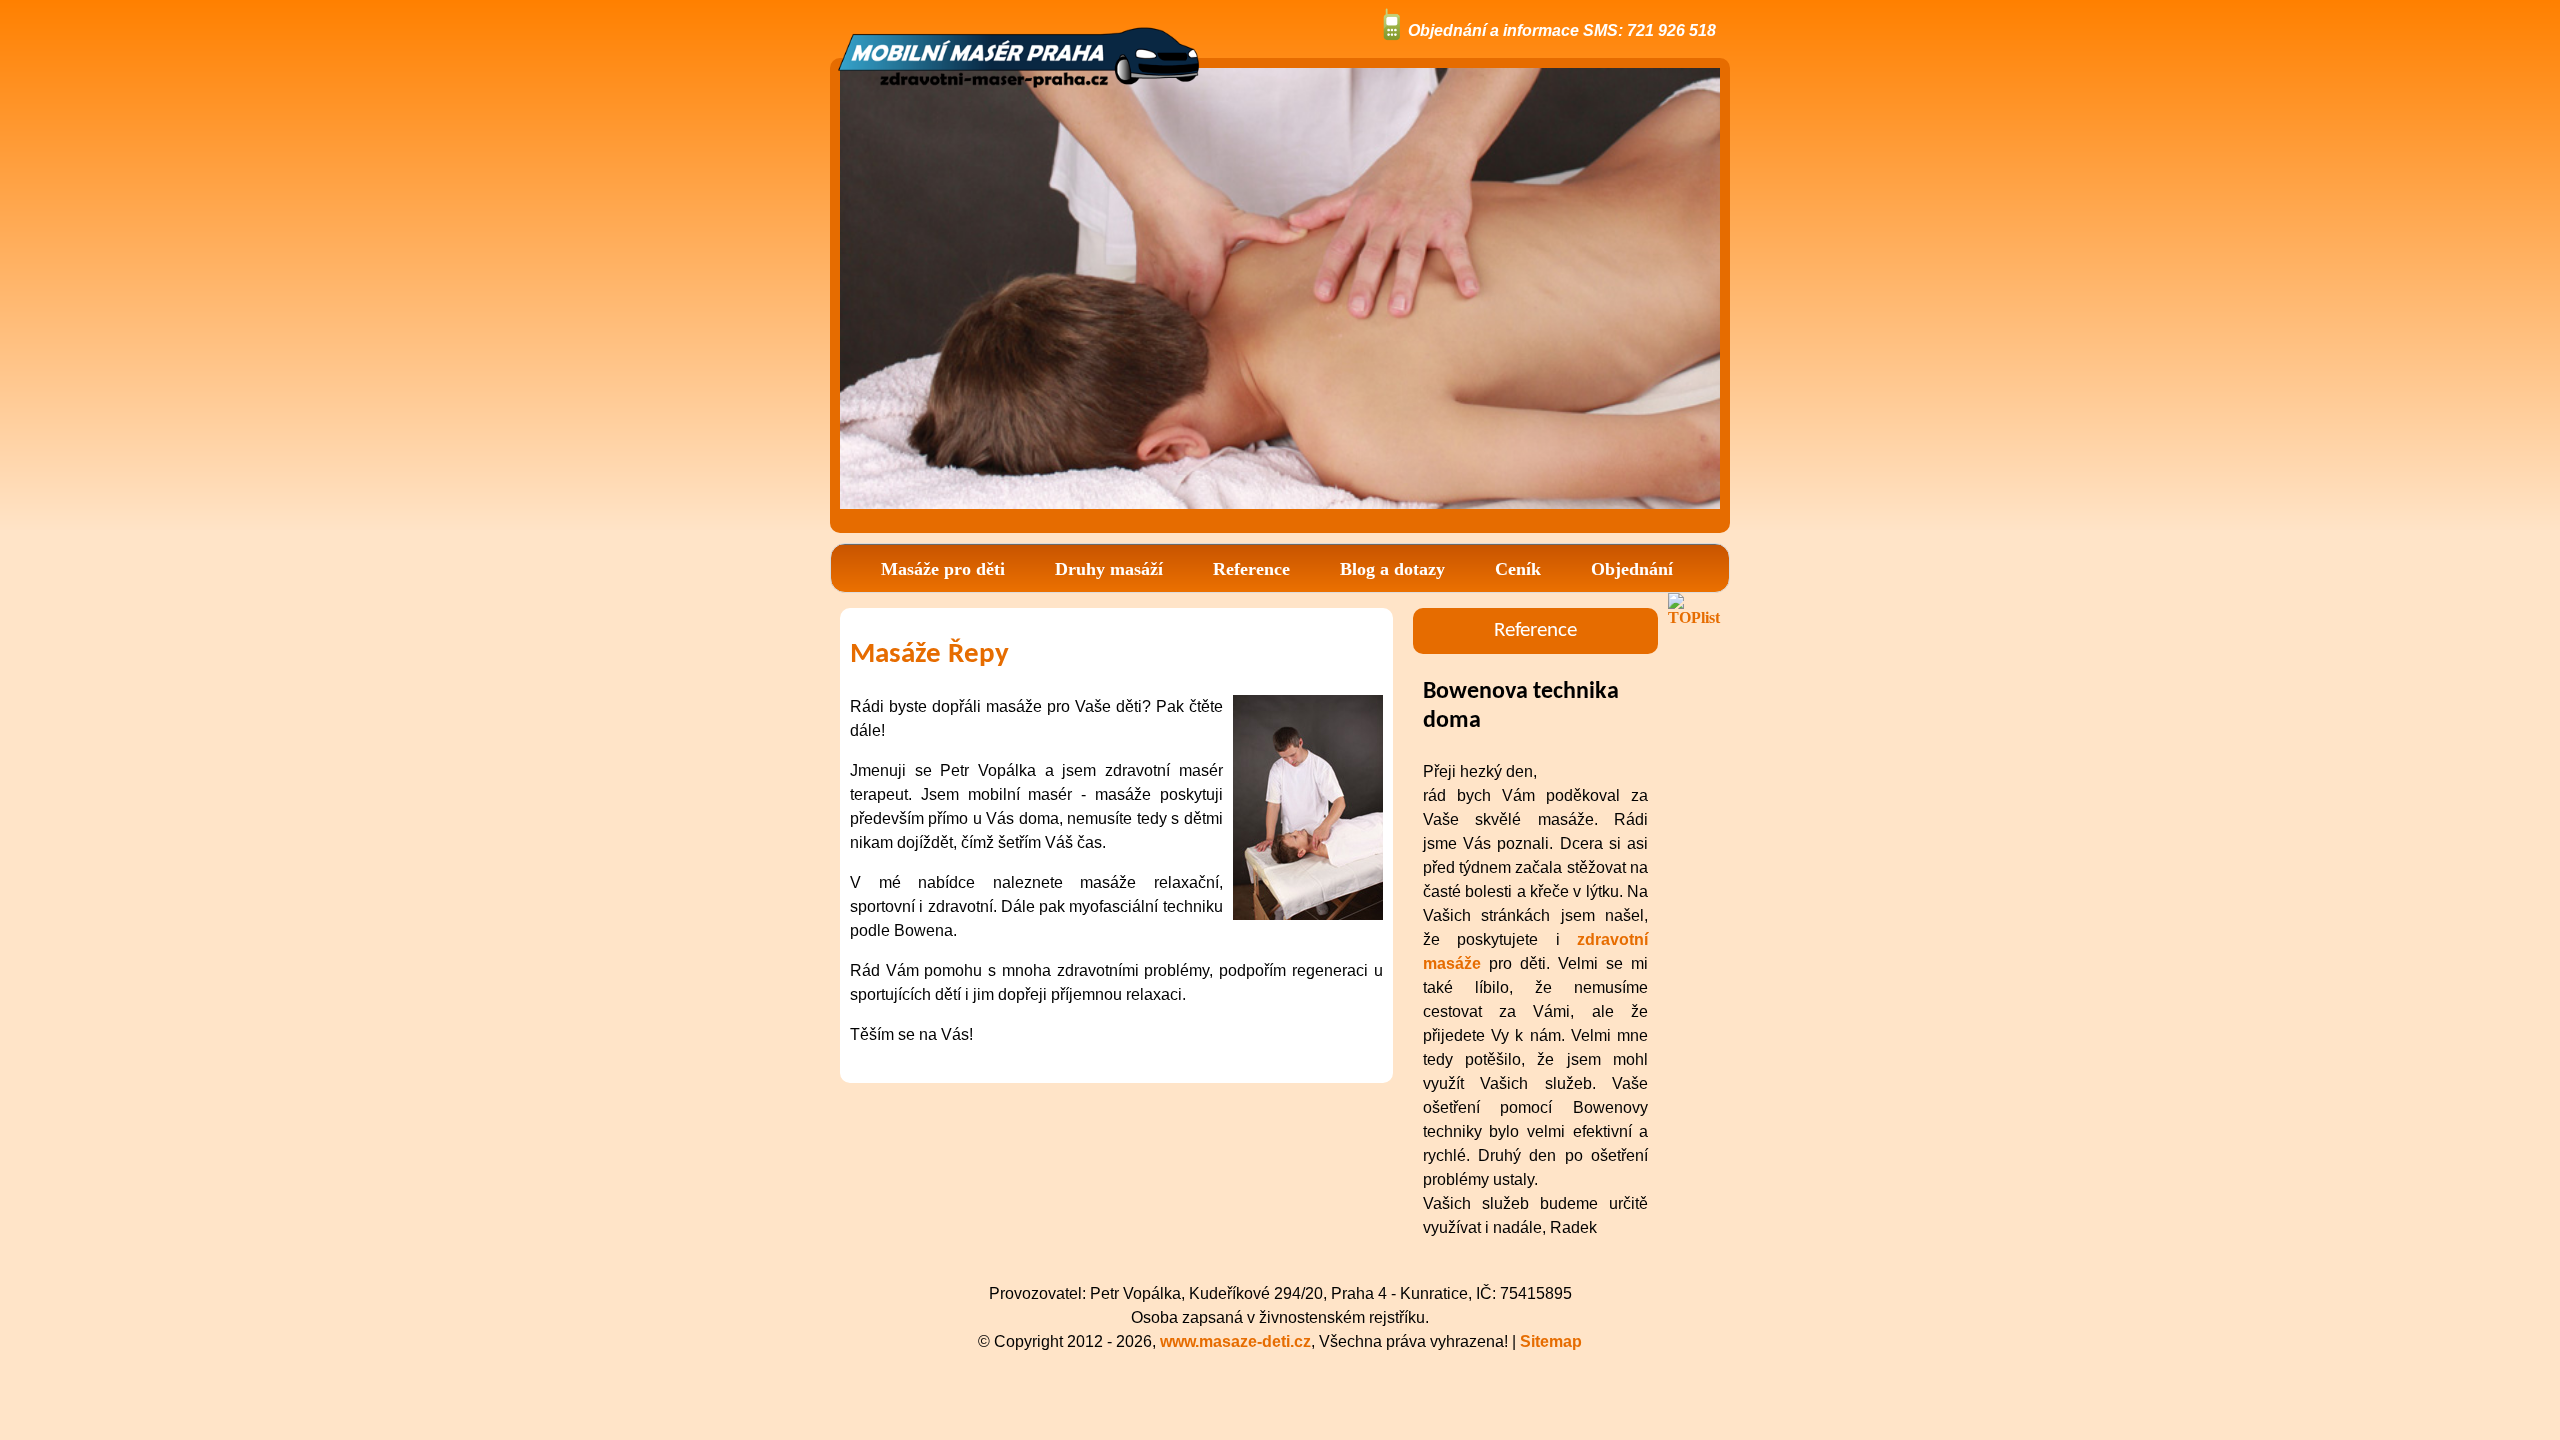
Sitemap (1551, 1341)
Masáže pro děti (943, 569)
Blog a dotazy (1392, 569)
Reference (1251, 569)
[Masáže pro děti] (1019, 94)
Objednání (1632, 569)
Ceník (1518, 569)
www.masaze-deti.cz (1235, 1341)
